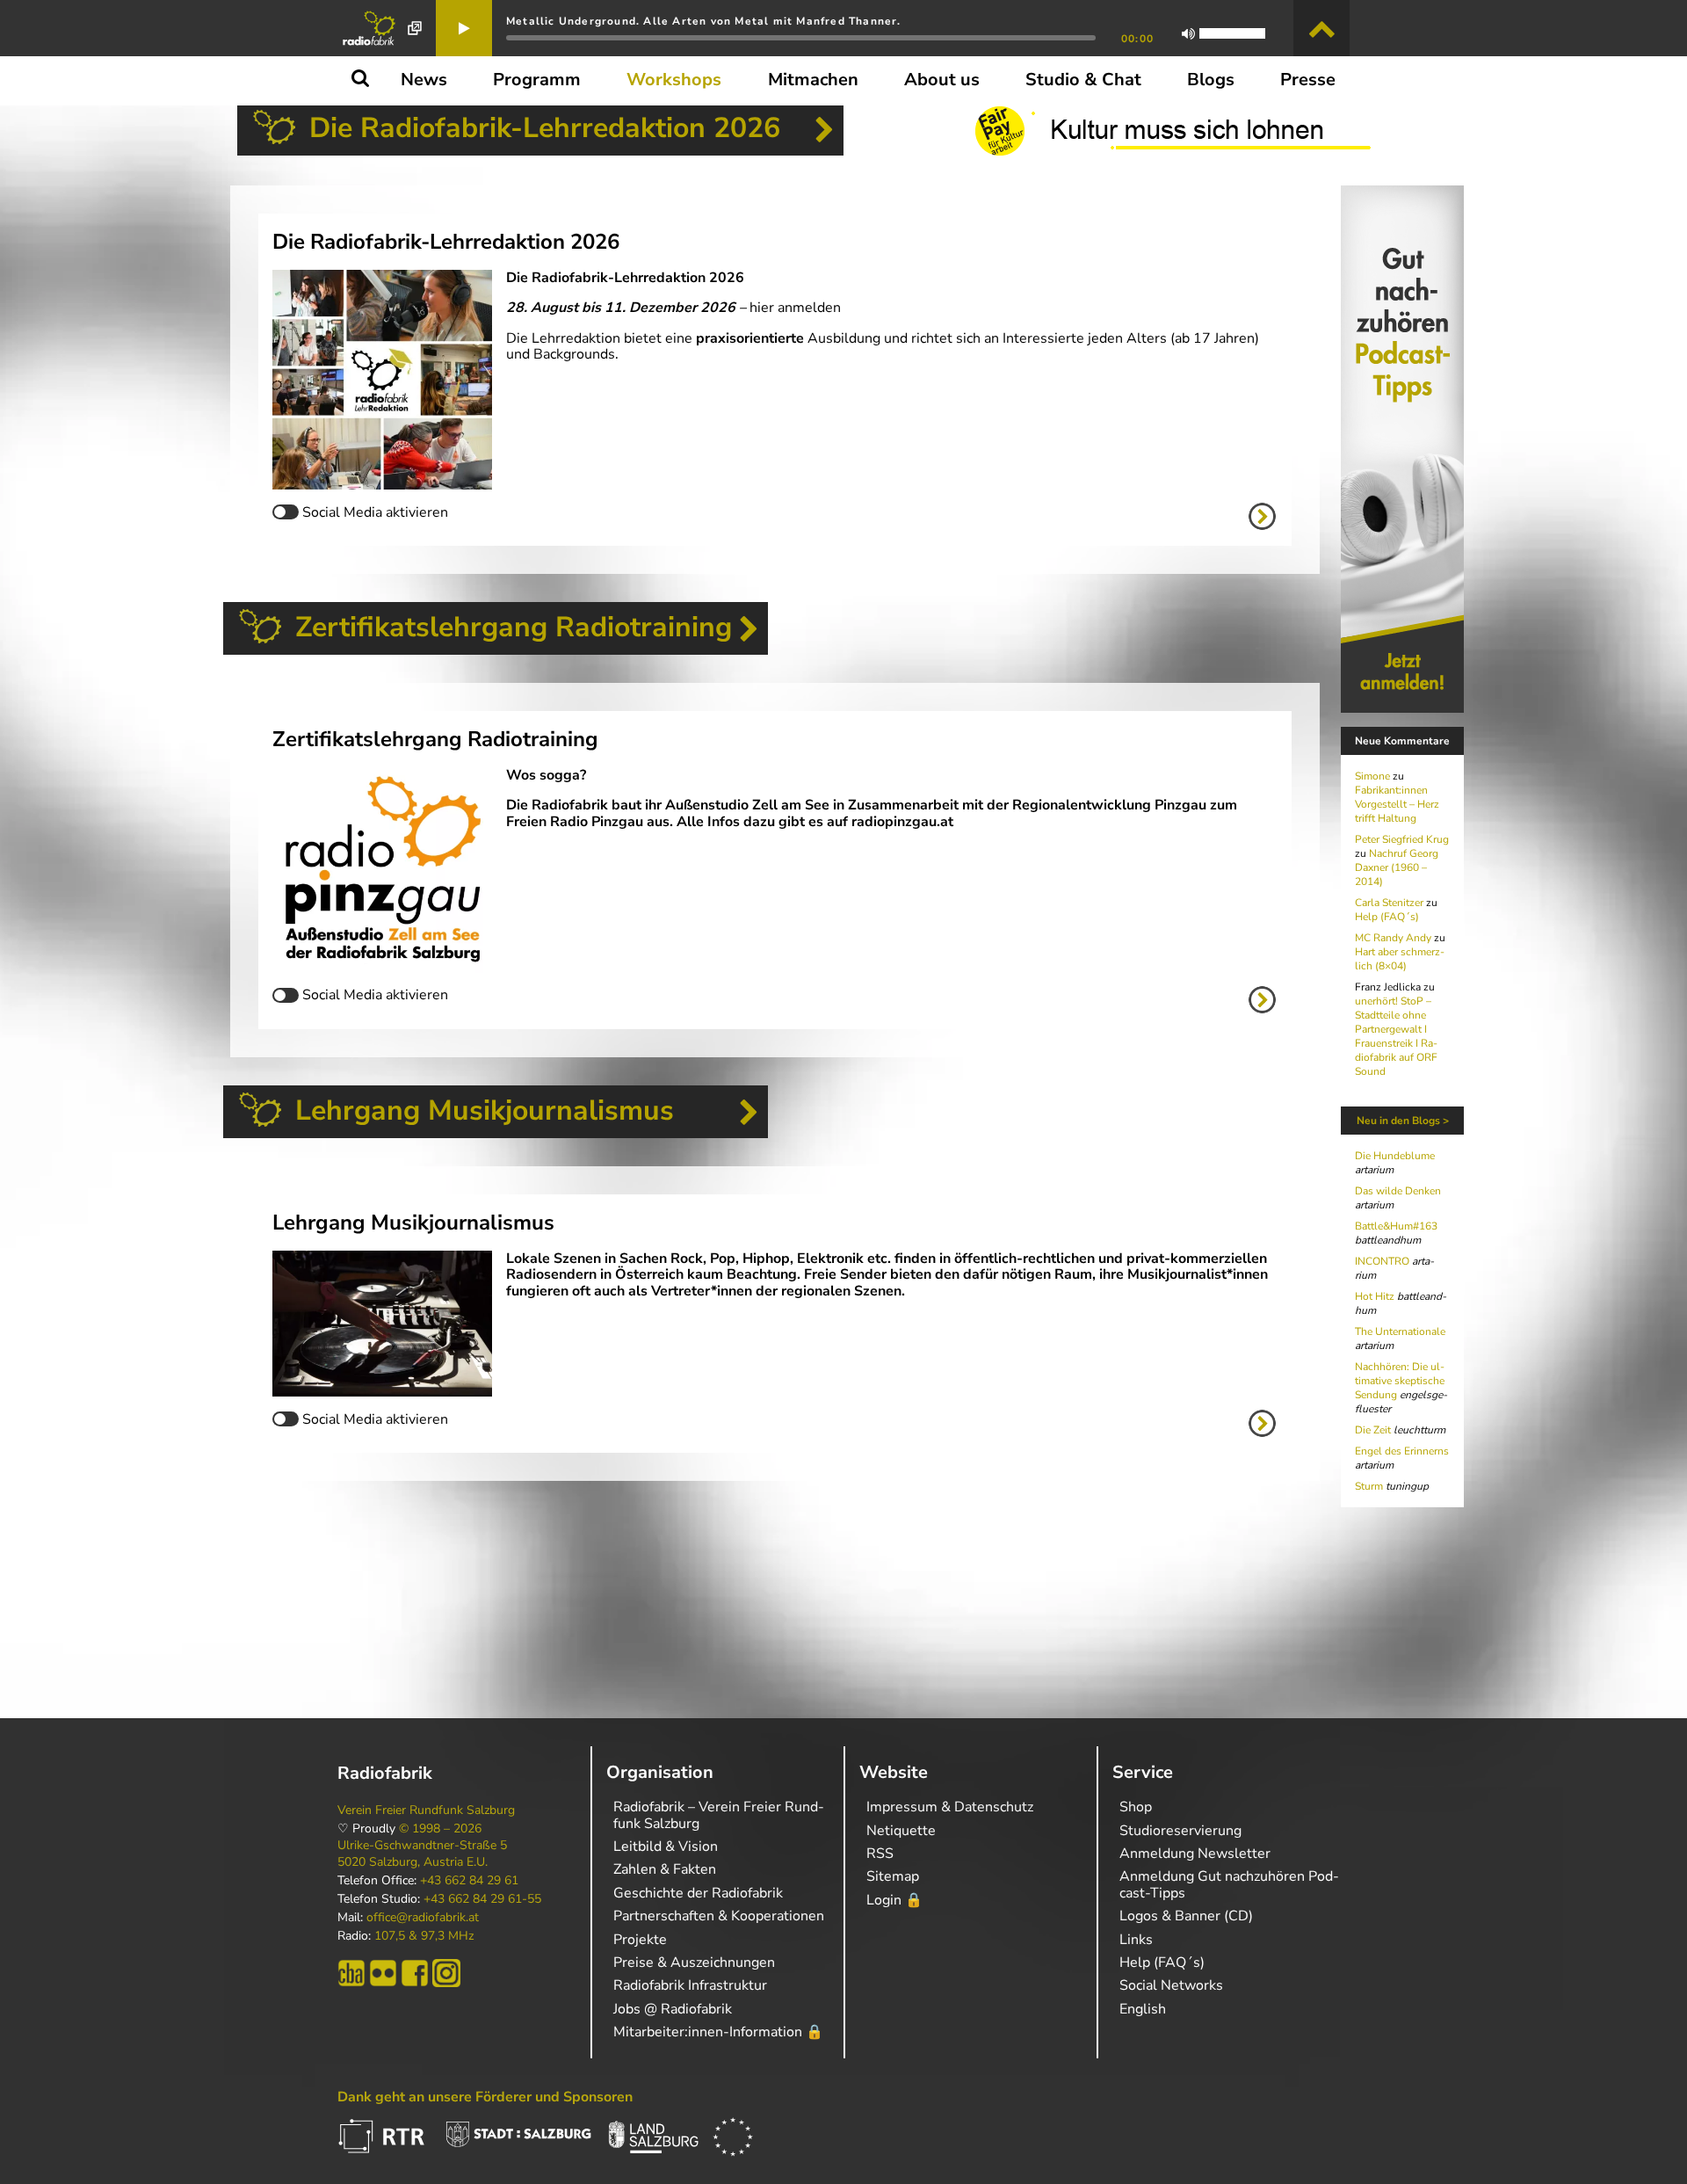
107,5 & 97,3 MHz (424, 1936)
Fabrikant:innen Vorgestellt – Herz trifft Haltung (1397, 804)
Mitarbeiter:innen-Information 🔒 (718, 2032)
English (1143, 2009)
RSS (880, 1854)
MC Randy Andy (1393, 938)
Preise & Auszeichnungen (694, 1963)
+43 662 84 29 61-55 (482, 1899)
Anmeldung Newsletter (1195, 1854)
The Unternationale (1400, 1331)
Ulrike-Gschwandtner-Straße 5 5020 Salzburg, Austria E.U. (422, 1854)
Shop (1136, 1807)
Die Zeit (1373, 1430)
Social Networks (1171, 1985)
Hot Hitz (1375, 1296)
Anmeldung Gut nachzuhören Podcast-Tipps (1229, 1884)
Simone (1372, 776)
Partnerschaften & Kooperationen (719, 1916)
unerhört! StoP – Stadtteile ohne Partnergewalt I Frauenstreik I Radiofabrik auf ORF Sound (1396, 1036)
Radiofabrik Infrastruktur (690, 1985)
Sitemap (893, 1876)
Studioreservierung (1180, 1831)
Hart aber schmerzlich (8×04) (1400, 959)
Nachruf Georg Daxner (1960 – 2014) (1397, 867)
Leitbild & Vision (666, 1847)
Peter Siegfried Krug (1402, 839)
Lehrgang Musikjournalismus (485, 1110)
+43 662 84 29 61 (469, 1881)
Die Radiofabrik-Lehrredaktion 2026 (545, 128)
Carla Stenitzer (1389, 903)
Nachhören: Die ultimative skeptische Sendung (1400, 1381)
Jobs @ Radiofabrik (673, 2009)
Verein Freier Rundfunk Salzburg (426, 1810)
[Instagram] (446, 1973)
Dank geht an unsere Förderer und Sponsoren (485, 2097)
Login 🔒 (894, 1900)
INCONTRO (1382, 1261)
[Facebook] (415, 1973)
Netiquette (901, 1831)
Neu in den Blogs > (1403, 1121)
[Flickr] (383, 1973)
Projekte (640, 1940)
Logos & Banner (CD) (1186, 1916)
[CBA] (351, 1973)
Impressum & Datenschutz (950, 1807)
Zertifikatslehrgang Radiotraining (514, 627)
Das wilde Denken (1398, 1191)
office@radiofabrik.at (423, 1918)
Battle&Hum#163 (1396, 1226)
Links (1136, 1940)
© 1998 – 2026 (440, 1829)
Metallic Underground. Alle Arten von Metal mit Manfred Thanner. (704, 21)
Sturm (1369, 1486)
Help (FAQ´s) (1387, 917)
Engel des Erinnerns (1402, 1451)
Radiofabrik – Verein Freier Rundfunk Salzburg (719, 1815)
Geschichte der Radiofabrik (698, 1893)
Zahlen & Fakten (665, 1869)
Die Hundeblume (1395, 1156)
